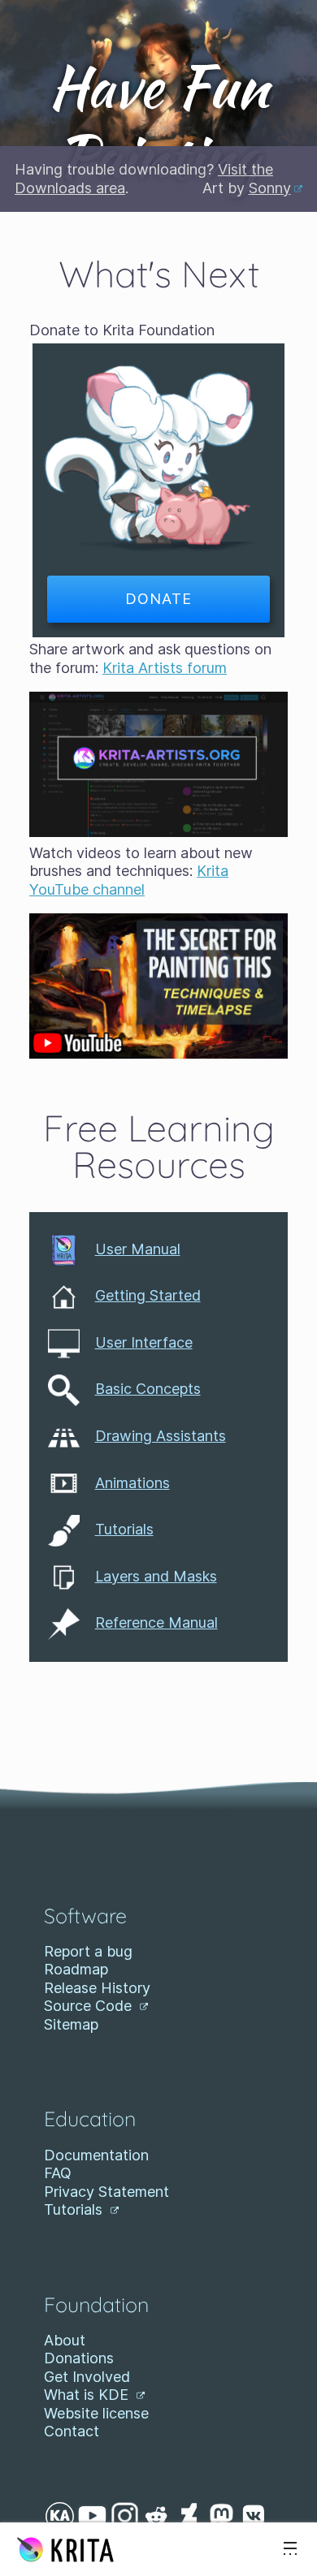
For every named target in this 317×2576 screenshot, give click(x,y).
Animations (132, 1483)
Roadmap (76, 1969)
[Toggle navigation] (290, 2549)
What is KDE (88, 2395)
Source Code (90, 2006)
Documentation (96, 2155)
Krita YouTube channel (129, 880)
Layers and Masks (156, 1576)
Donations (79, 2358)
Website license (96, 2413)
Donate (159, 599)
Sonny (270, 188)
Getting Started (148, 1295)
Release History (97, 1988)
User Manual (138, 1249)
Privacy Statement (106, 2192)
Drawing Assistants (161, 1436)
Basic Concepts (148, 1389)
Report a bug (88, 1951)
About (65, 2340)
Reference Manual (156, 1622)
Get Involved (87, 2377)
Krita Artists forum (165, 668)
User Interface (144, 1342)
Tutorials (124, 1529)
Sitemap (71, 2024)
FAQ (58, 2173)
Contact (72, 2431)
